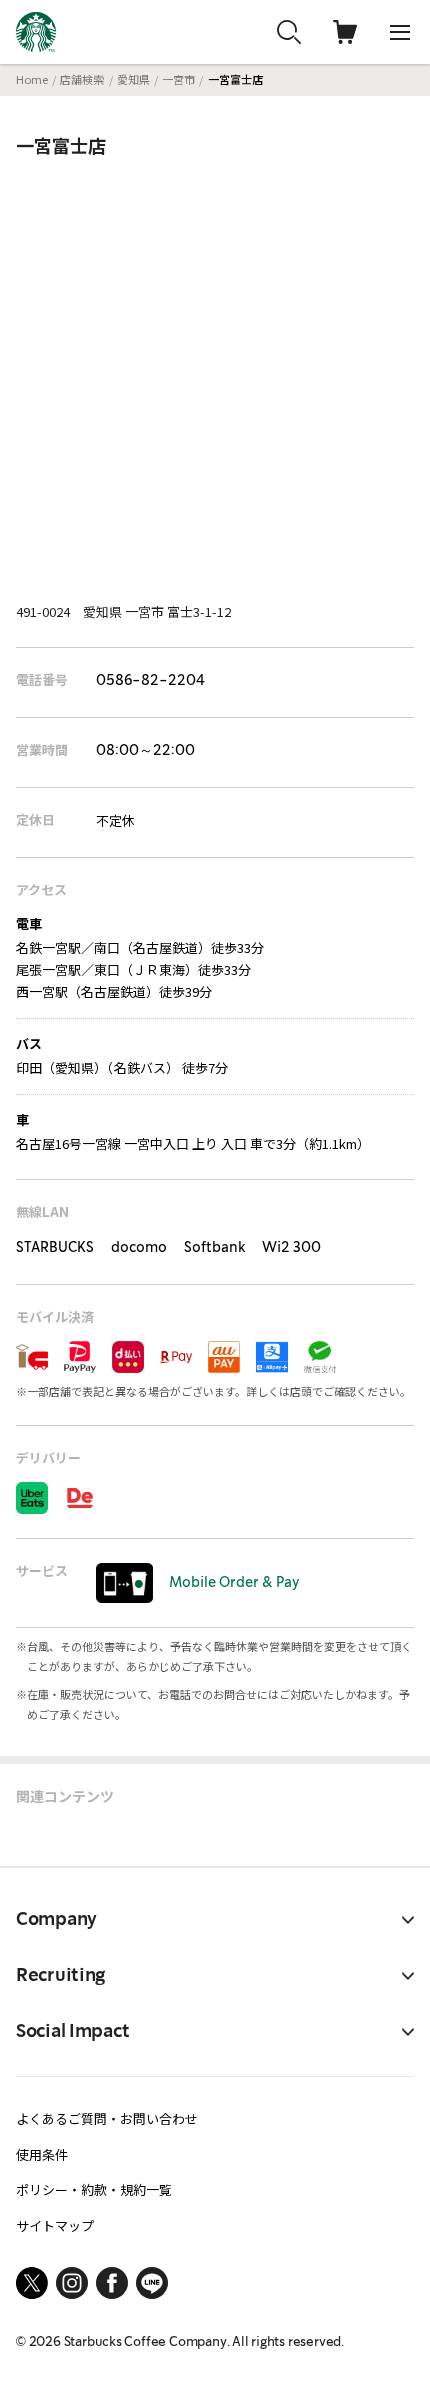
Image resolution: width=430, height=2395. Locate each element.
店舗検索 (82, 79)
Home (32, 79)
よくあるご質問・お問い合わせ (107, 2118)
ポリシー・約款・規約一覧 (94, 2189)
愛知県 (133, 79)
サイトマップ (55, 2225)
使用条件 (42, 2154)
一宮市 (178, 79)
